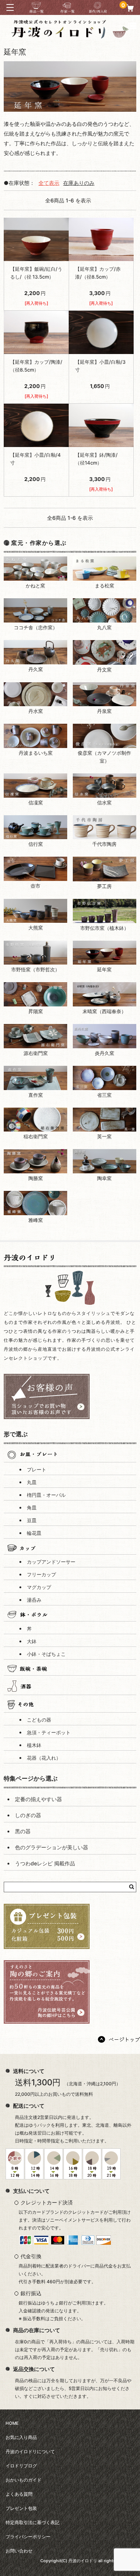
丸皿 (32, 1482)
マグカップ (39, 1587)
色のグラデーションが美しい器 (52, 1847)
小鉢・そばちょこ (46, 1654)
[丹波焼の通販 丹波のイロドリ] (70, 35)
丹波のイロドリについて (30, 2452)
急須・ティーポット (49, 1733)
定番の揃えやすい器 (38, 1799)
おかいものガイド (24, 2480)
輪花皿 (34, 1533)
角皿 (32, 1508)
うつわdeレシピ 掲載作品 (45, 1863)
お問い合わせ (19, 2551)
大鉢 (32, 1641)
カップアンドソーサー (51, 1562)
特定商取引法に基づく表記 (32, 2523)
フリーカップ (41, 1575)
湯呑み (34, 1600)
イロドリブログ (21, 2466)
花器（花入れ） (44, 1758)
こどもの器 (39, 1720)
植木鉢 (34, 1745)
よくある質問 (19, 2494)
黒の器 (23, 1831)
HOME (12, 2423)
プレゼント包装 (21, 2508)
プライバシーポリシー (28, 2537)
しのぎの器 (28, 1815)
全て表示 (49, 183)
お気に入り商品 (21, 2437)
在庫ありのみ (79, 183)
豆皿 (32, 1520)
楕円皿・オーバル (46, 1495)
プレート (37, 1470)
